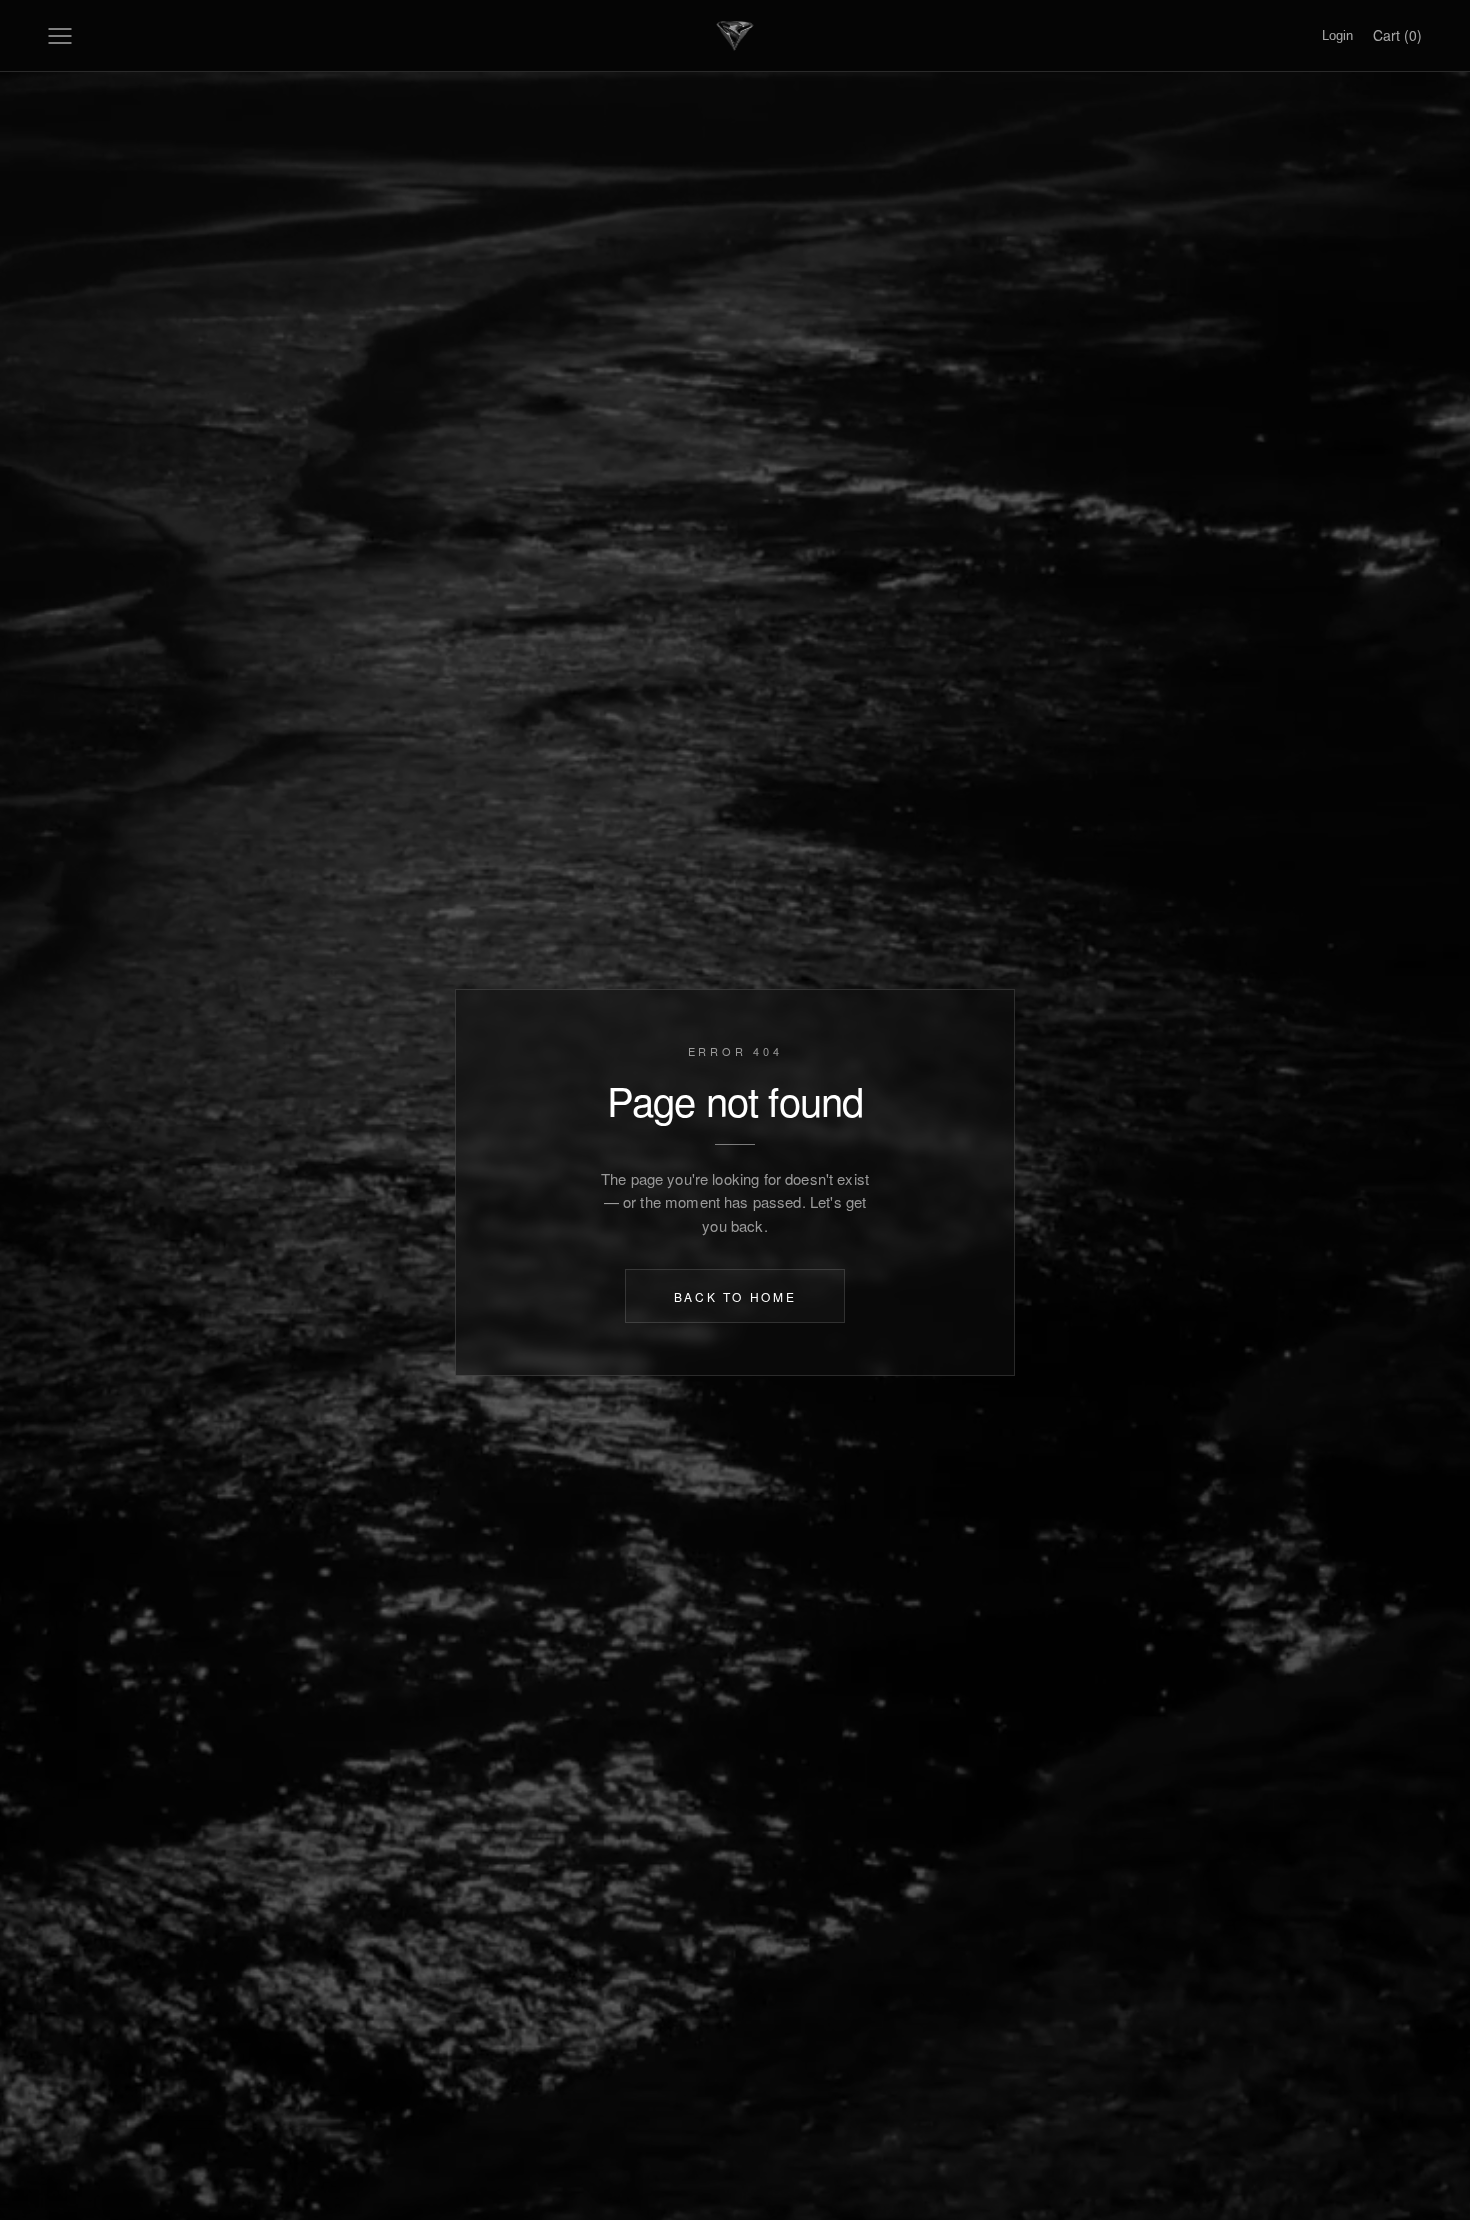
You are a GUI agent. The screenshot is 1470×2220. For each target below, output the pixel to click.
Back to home (735, 1295)
